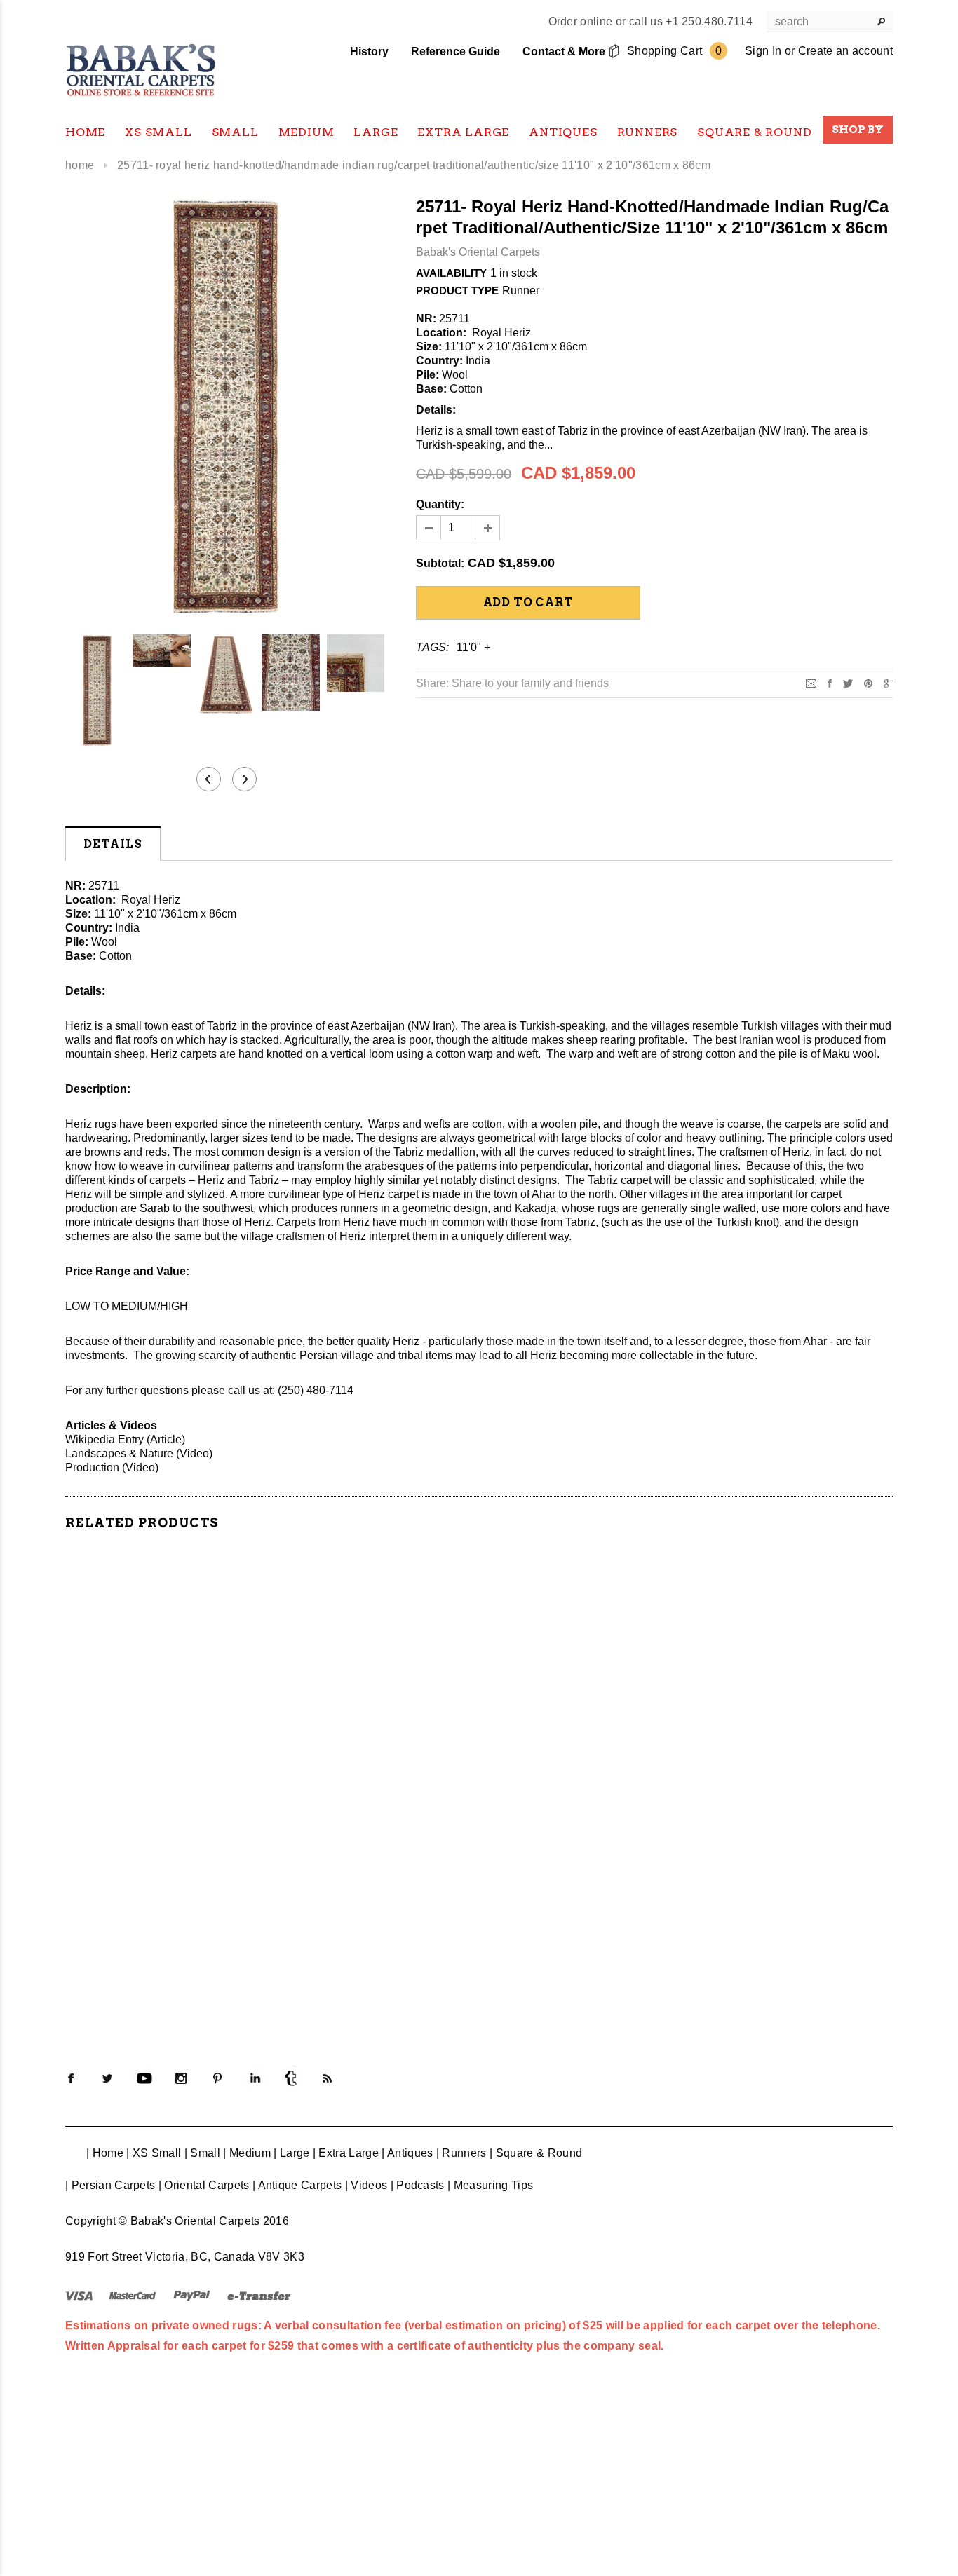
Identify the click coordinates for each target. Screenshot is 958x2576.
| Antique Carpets (297, 2185)
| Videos (366, 2185)
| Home (105, 2153)
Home (80, 165)
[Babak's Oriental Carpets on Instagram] (181, 2078)
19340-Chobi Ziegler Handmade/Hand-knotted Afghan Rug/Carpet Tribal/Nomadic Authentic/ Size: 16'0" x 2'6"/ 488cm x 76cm (584, 1797)
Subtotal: (440, 563)
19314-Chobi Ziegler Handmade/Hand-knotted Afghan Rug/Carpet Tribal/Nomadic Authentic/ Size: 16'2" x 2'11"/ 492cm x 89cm (374, 1937)
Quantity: (440, 504)
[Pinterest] (868, 682)
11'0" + (473, 647)
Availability (451, 273)
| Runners (461, 2153)
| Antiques (407, 2153)
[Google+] (888, 682)
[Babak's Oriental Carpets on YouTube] (144, 2078)
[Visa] (79, 2295)
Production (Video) (112, 1467)
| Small (202, 2153)
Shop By (858, 130)
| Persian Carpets (110, 2185)
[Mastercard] (133, 2295)
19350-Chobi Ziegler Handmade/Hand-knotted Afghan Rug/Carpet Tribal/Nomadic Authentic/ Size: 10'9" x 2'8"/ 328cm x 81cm (795, 1937)
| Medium (247, 2153)
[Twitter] (848, 682)
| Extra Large (346, 2153)
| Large (291, 2153)
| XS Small (154, 2153)
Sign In (763, 51)
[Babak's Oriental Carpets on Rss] (328, 2078)
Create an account (845, 51)
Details (113, 844)
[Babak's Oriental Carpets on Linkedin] (255, 2078)
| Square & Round (536, 2153)
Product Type (457, 291)
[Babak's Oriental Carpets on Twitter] (107, 2078)
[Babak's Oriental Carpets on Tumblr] (291, 2078)
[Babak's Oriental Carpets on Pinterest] (217, 2078)
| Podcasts (418, 2185)
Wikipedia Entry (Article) (125, 1439)
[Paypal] (192, 2295)
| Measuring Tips (490, 2185)
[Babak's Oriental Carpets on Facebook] (71, 2078)
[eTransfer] (259, 2295)
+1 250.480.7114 (709, 21)
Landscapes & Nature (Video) (139, 1453)
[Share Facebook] (830, 682)
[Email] (811, 682)
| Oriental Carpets (204, 2185)
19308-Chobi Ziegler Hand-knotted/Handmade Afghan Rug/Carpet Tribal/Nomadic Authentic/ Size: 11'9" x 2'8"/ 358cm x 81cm (163, 1937)
